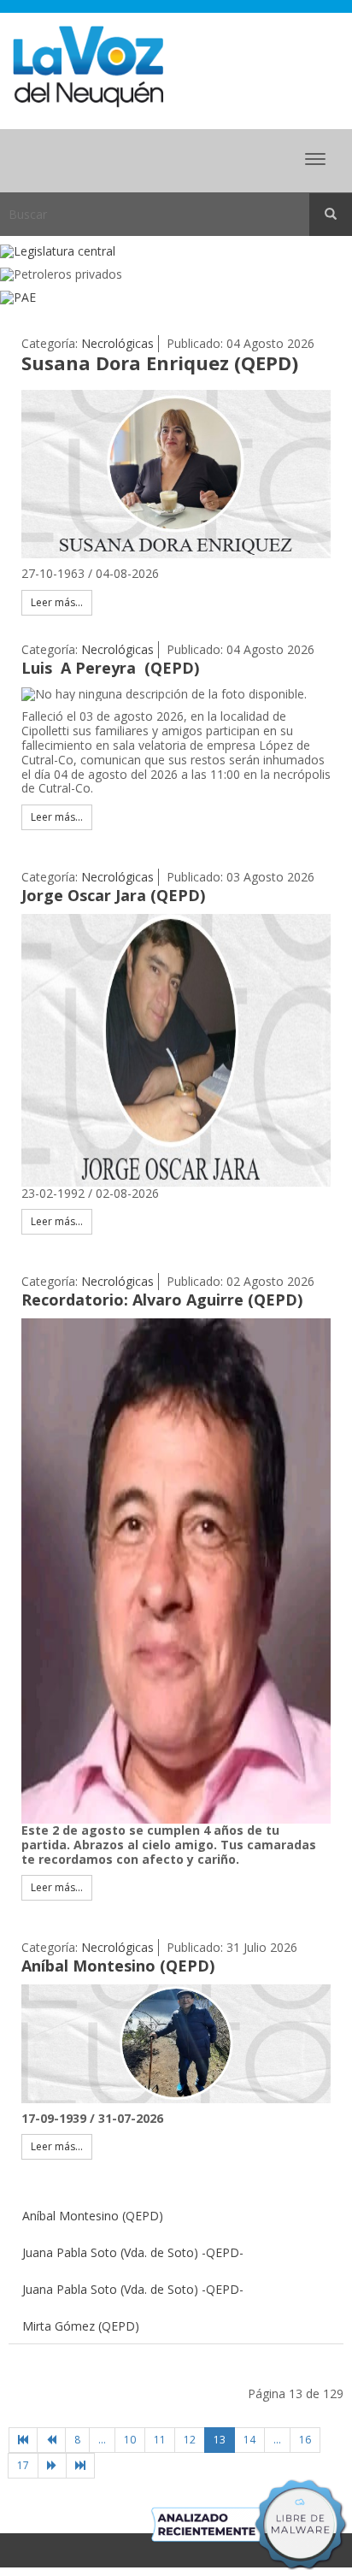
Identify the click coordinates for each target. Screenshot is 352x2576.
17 (23, 2465)
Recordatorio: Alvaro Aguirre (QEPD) (162, 1300)
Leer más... (57, 602)
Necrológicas (117, 343)
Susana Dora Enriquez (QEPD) (160, 363)
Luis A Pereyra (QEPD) (110, 668)
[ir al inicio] (88, 65)
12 (190, 2440)
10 (130, 2440)
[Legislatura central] (176, 252)
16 (305, 2440)
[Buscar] (331, 215)
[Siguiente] (52, 2466)
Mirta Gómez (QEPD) (81, 2326)
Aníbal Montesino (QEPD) (118, 1966)
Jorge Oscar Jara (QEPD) (113, 895)
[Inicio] (23, 2440)
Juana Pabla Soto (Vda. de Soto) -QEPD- (133, 2252)
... (102, 2440)
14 (249, 2440)
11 (160, 2440)
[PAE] (176, 298)
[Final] (80, 2466)
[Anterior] (51, 2440)
